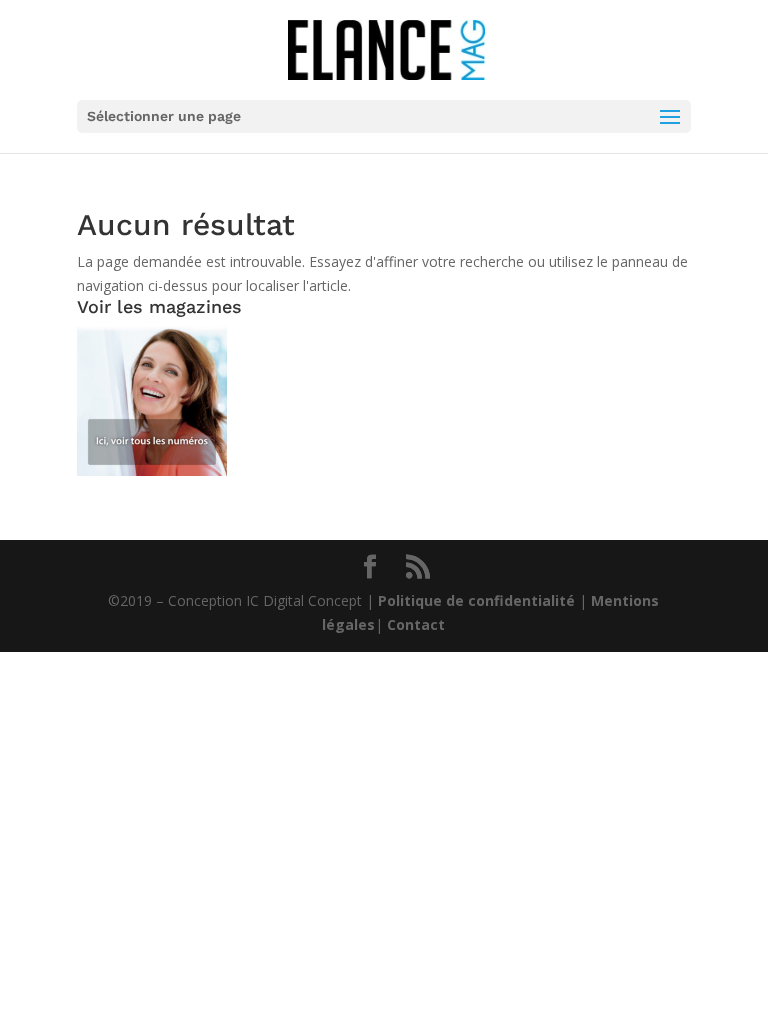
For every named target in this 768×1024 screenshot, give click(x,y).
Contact (416, 624)
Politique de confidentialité (476, 600)
